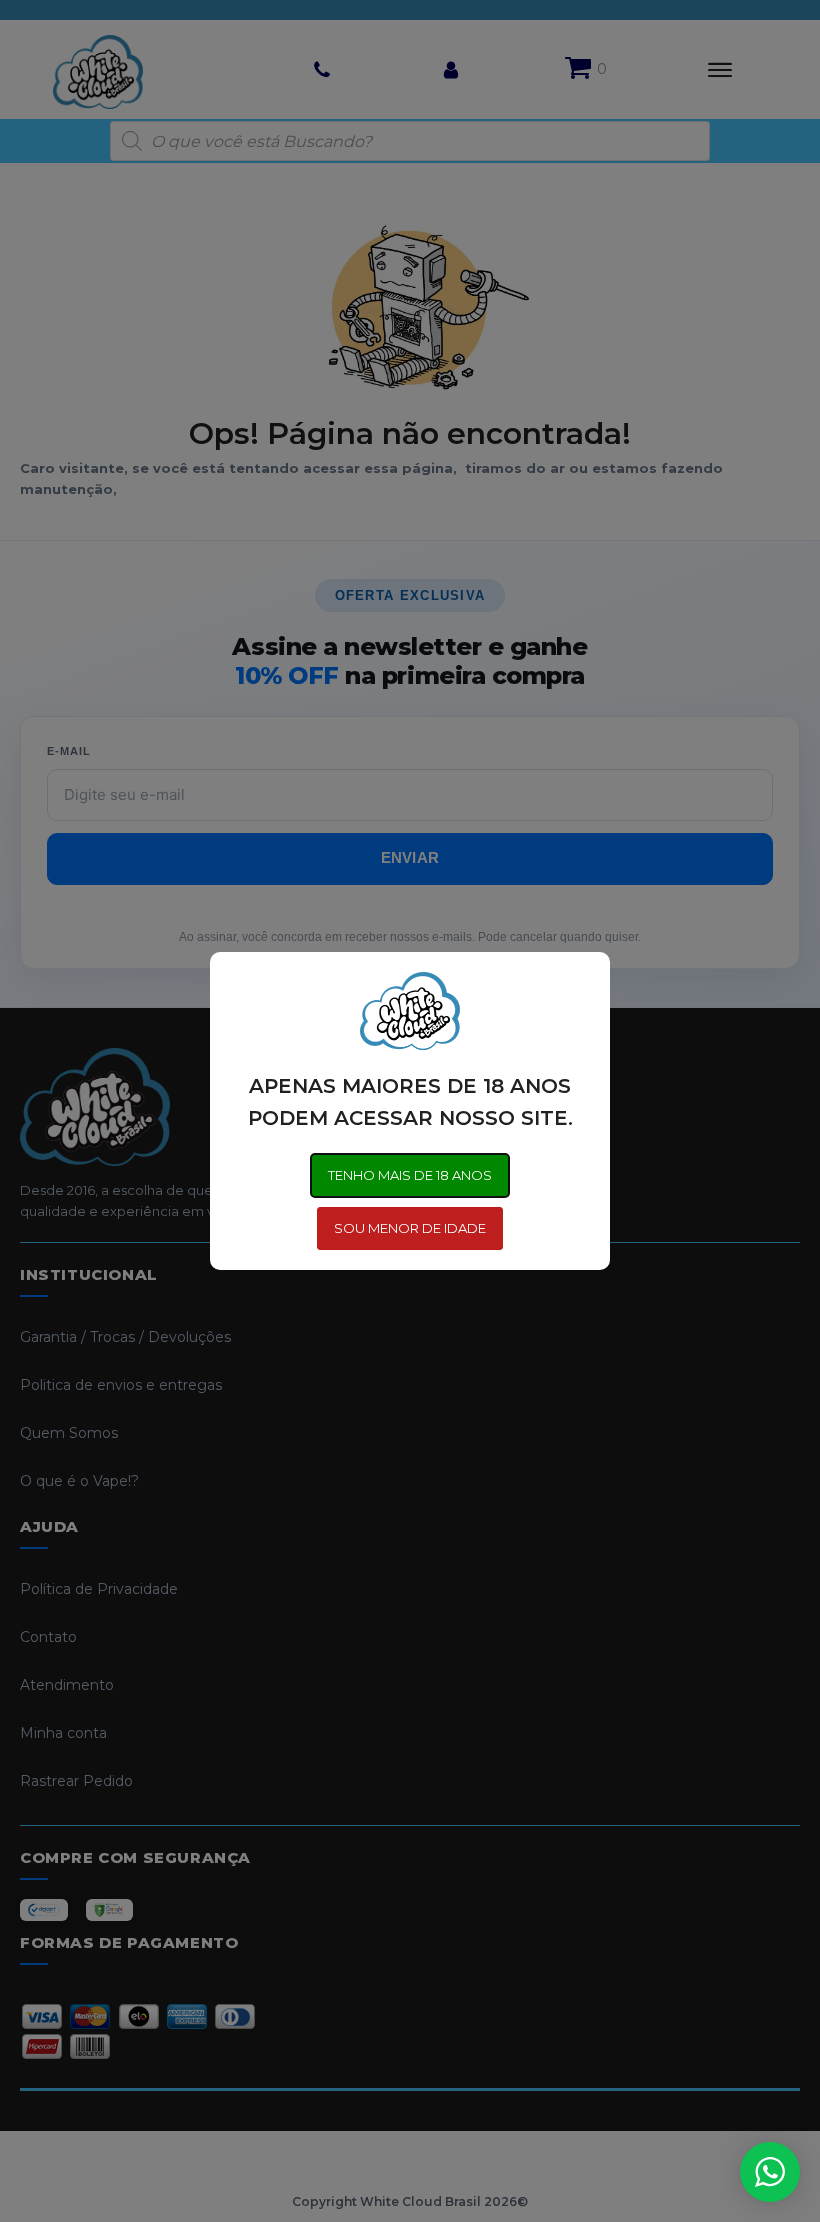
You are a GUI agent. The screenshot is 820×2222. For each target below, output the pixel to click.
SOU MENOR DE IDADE (410, 1228)
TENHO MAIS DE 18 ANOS (410, 1175)
